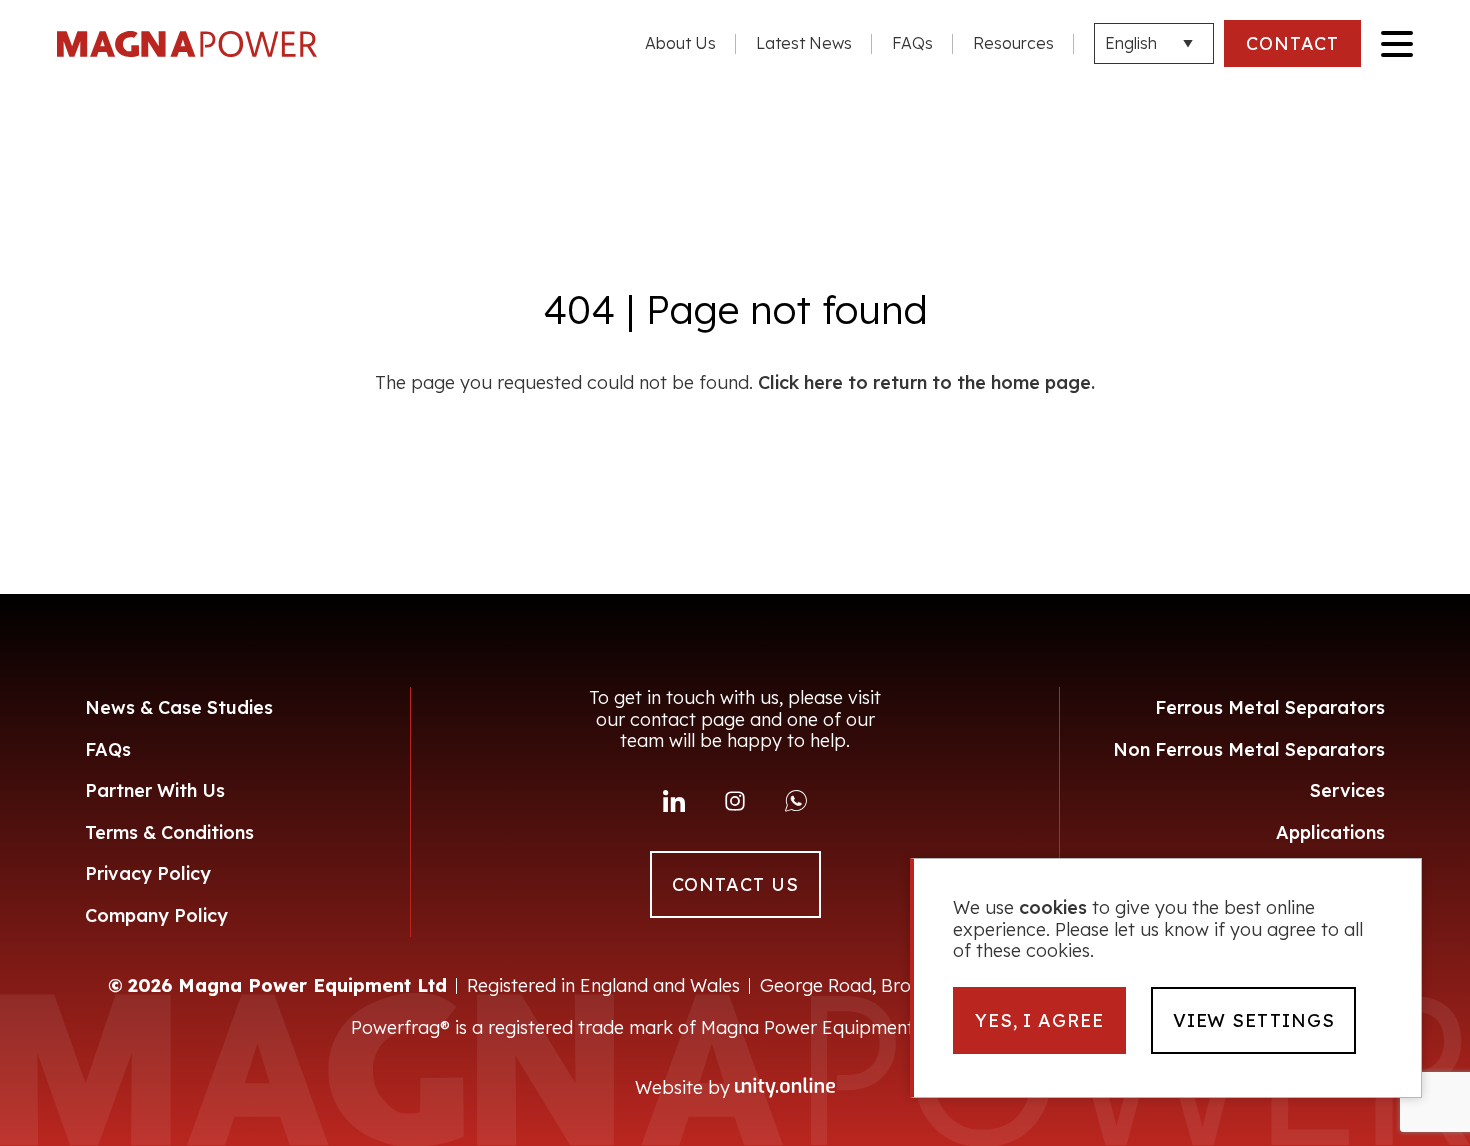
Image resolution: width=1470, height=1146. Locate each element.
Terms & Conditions (169, 832)
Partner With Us (155, 790)
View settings (1254, 1020)
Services (1347, 790)
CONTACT (1292, 43)
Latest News (804, 43)
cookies (1053, 908)
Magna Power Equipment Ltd (187, 44)
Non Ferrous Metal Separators (1249, 749)
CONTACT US (735, 884)
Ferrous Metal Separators (1270, 707)
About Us (680, 43)
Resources (1013, 43)
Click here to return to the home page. (926, 383)
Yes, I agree (1039, 1020)
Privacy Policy (148, 873)
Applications (1330, 832)
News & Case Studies (179, 707)
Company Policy (156, 915)
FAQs (912, 43)
